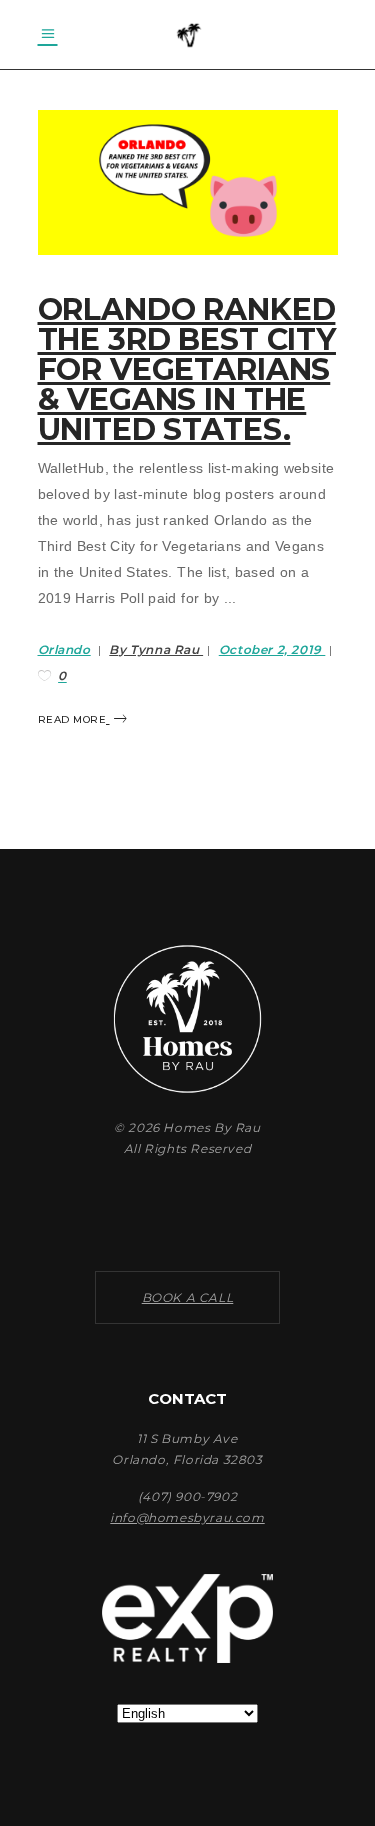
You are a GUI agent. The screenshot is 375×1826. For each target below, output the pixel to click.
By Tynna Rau (156, 649)
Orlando (64, 649)
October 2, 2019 (272, 649)
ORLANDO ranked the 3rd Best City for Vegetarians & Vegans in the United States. (187, 369)
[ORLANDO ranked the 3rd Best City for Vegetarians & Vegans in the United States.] (188, 182)
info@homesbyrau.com (187, 1517)
